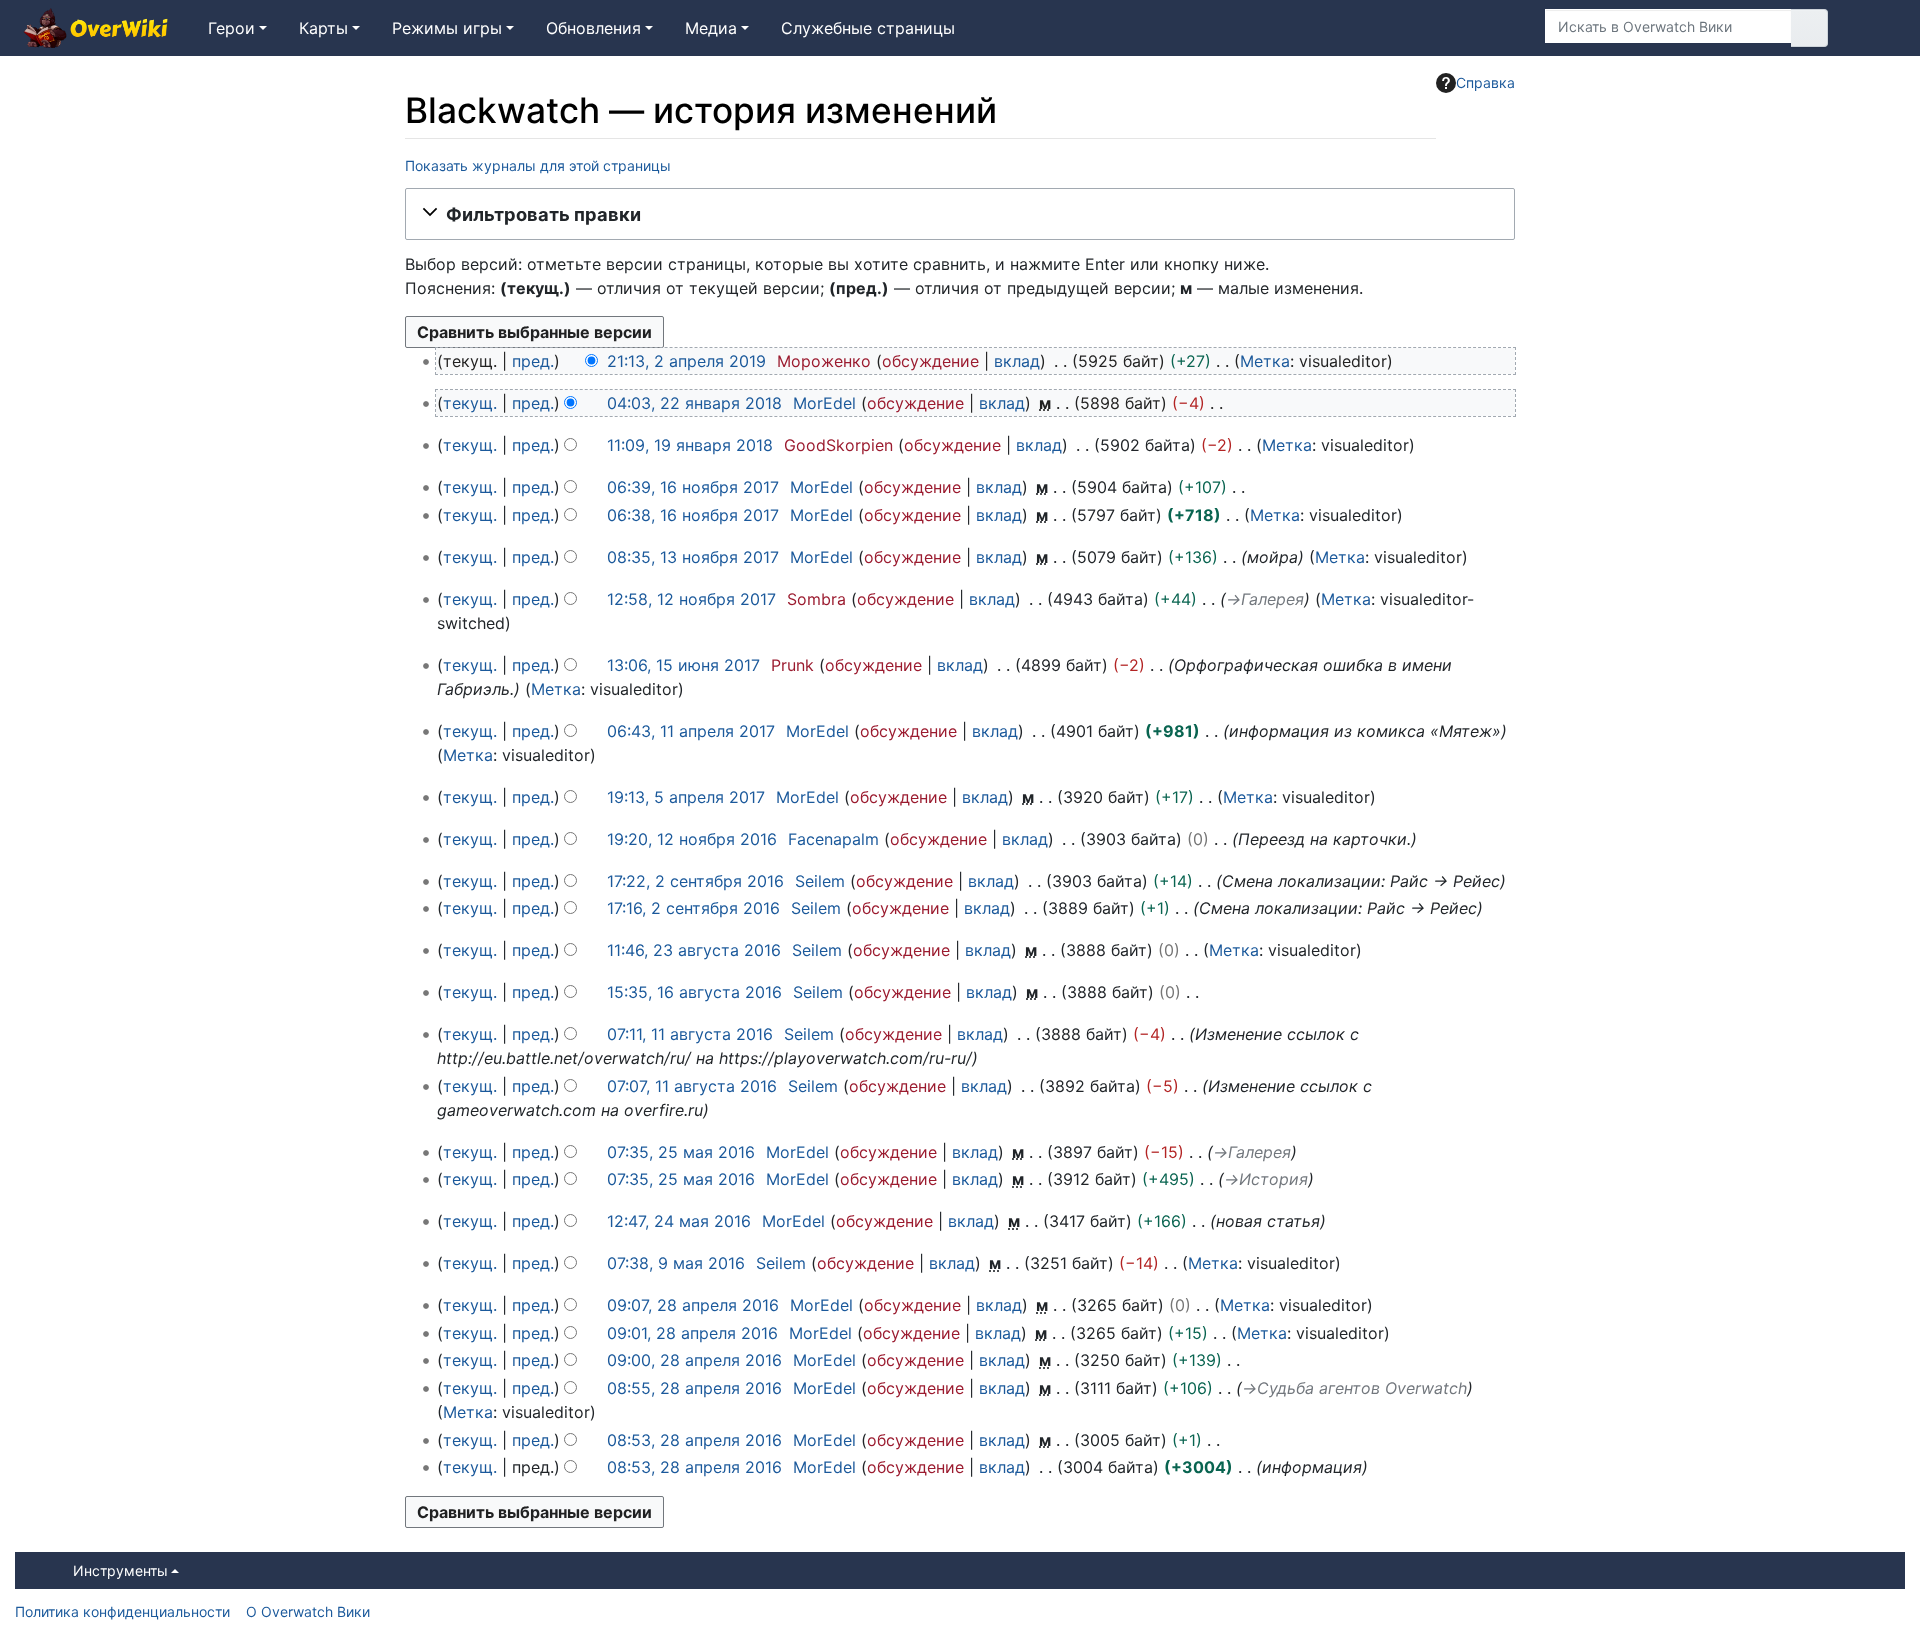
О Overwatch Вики (308, 1611)
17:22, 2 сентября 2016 (695, 881)
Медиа (711, 28)
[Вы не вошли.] (1874, 28)
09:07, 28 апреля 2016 (693, 1305)
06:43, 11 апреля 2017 (691, 731)
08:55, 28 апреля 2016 (694, 1388)
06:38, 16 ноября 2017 (693, 515)
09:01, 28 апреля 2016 (692, 1333)
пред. (533, 361)
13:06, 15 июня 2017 (683, 665)
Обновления (593, 28)
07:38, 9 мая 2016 (676, 1263)
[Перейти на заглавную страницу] (96, 30)
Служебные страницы (868, 28)
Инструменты (120, 1570)
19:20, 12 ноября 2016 (692, 839)
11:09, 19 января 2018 (690, 445)
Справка (1485, 82)
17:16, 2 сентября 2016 (693, 908)
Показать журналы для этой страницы (538, 165)
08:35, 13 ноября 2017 (693, 557)
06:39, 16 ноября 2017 (693, 487)
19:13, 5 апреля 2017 (686, 797)
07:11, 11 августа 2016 (690, 1034)
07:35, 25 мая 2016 (681, 1152)
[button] (960, 214)
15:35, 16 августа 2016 (694, 992)
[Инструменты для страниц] (1499, 28)
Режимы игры (447, 28)
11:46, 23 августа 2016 (694, 950)
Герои (231, 28)
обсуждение (930, 361)
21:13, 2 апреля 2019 (686, 361)
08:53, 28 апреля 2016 (694, 1440)
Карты (323, 28)
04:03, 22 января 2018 (694, 403)
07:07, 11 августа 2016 (692, 1086)
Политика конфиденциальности (122, 1611)
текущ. (470, 403)
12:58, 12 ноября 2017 (691, 599)
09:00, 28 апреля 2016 (694, 1360)
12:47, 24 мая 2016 (679, 1221)
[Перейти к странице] (1809, 28)
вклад (1017, 361)
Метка (1265, 361)
